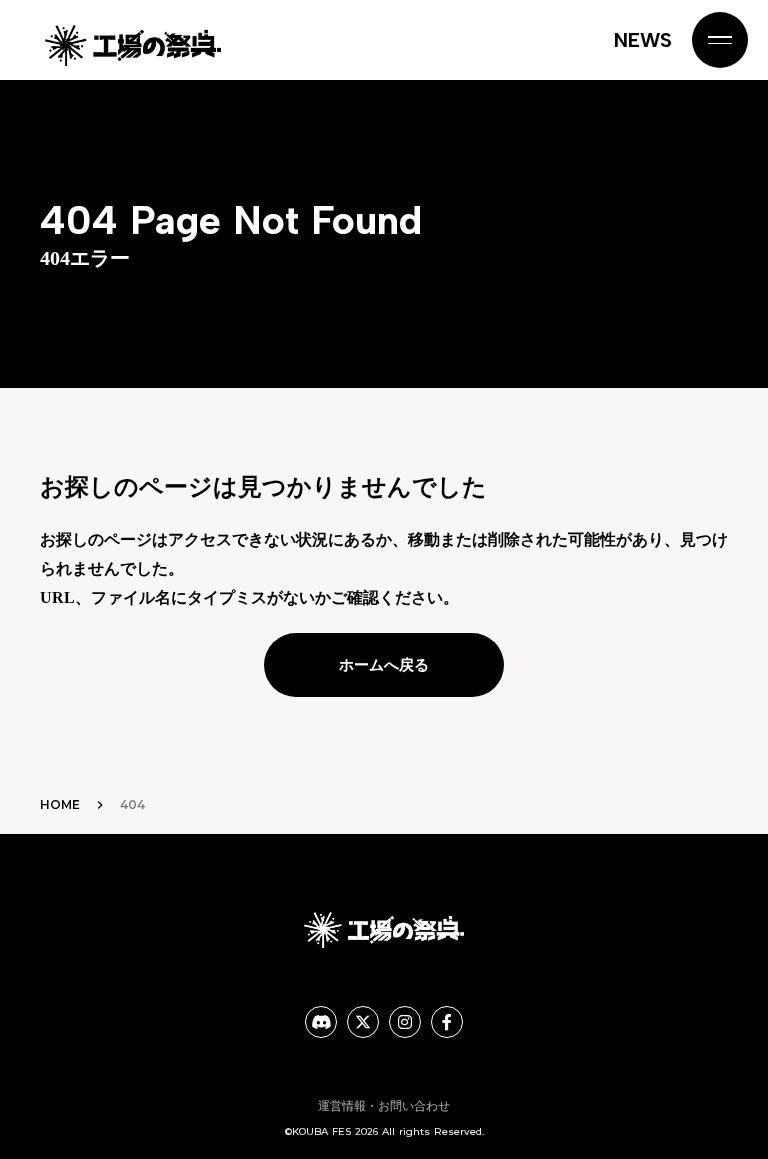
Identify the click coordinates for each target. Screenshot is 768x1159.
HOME (60, 804)
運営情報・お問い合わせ (384, 1105)
